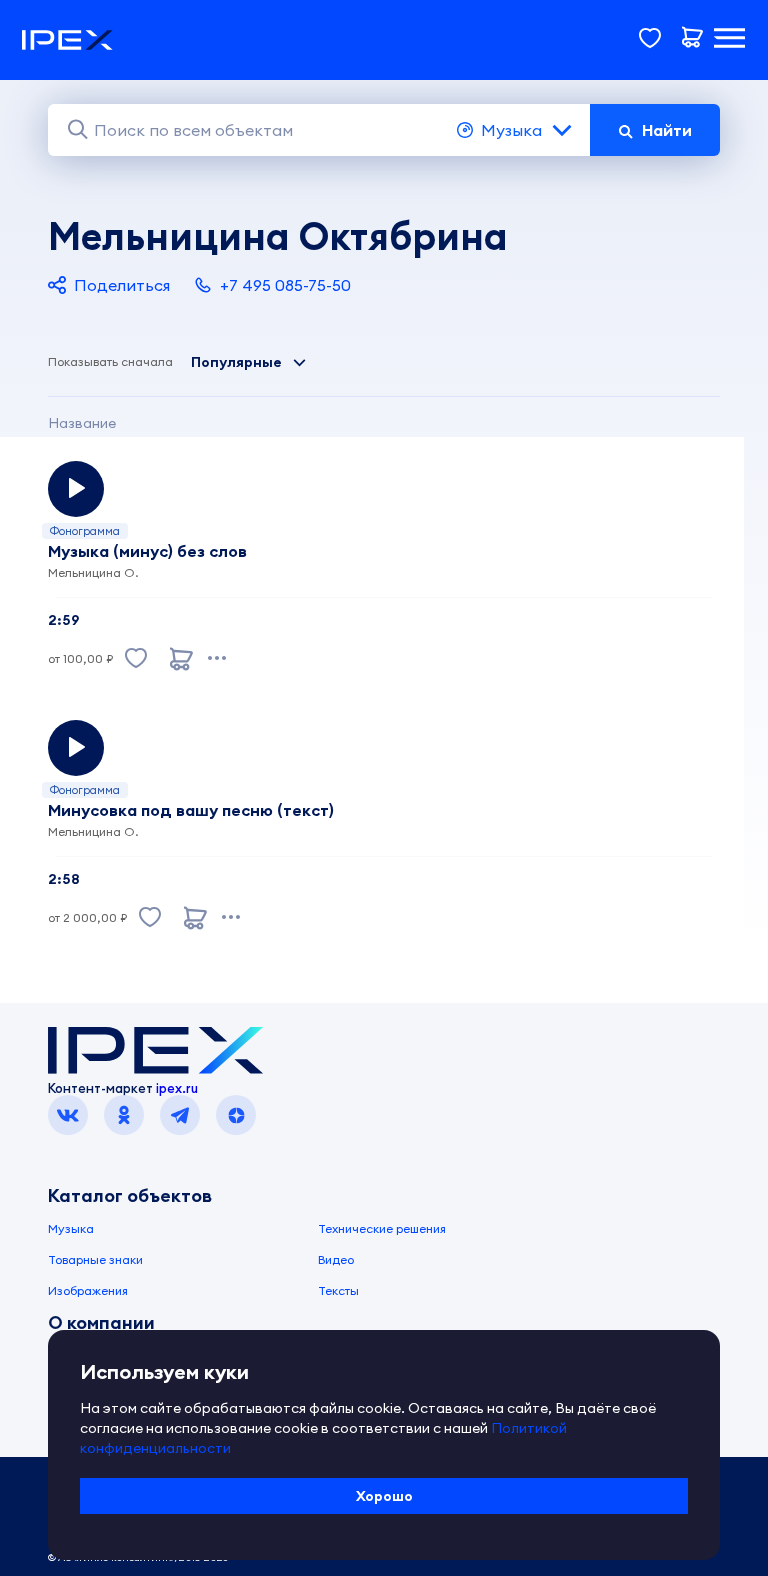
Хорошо (384, 1496)
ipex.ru (177, 1088)
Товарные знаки (95, 1259)
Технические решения (382, 1228)
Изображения (88, 1290)
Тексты (338, 1290)
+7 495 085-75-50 (285, 285)
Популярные (236, 362)
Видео (336, 1259)
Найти (667, 130)
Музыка (511, 130)
